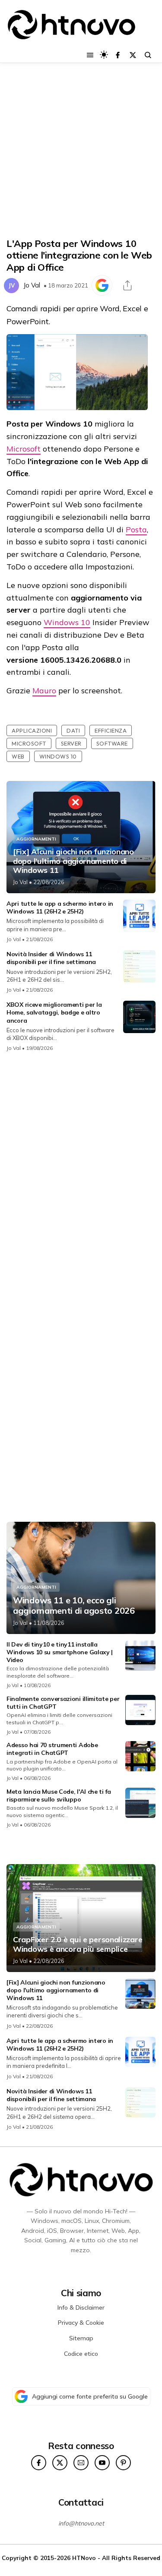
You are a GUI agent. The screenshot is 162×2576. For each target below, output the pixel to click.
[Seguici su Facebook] (118, 55)
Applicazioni (32, 730)
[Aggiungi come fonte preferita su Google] (102, 285)
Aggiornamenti (36, 839)
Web (18, 756)
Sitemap (81, 2338)
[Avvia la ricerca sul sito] (148, 55)
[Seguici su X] (133, 55)
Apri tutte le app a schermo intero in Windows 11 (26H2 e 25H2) (60, 907)
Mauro (44, 691)
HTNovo (84, 2558)
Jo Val (32, 285)
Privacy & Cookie (81, 2323)
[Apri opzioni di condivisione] (127, 285)
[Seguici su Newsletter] (81, 2463)
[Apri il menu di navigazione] (90, 55)
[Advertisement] (81, 150)
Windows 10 (67, 622)
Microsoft (24, 449)
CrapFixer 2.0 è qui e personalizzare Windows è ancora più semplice (78, 1944)
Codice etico (81, 2354)
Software (112, 743)
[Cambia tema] (104, 55)
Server (71, 743)
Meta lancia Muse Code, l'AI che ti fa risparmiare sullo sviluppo (59, 1795)
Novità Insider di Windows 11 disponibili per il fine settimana (51, 958)
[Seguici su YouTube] (102, 2463)
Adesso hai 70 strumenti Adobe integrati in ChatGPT (52, 1749)
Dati (73, 730)
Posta (136, 529)
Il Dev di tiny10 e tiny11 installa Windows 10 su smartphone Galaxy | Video (60, 1652)
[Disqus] (81, 1174)
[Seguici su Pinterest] (123, 2463)
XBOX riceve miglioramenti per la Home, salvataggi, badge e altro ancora (54, 1012)
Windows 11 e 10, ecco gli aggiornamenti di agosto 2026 (74, 1606)
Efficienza (111, 730)
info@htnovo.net (81, 2523)
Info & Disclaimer (81, 2307)
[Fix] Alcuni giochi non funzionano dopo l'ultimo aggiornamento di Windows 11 (73, 861)
